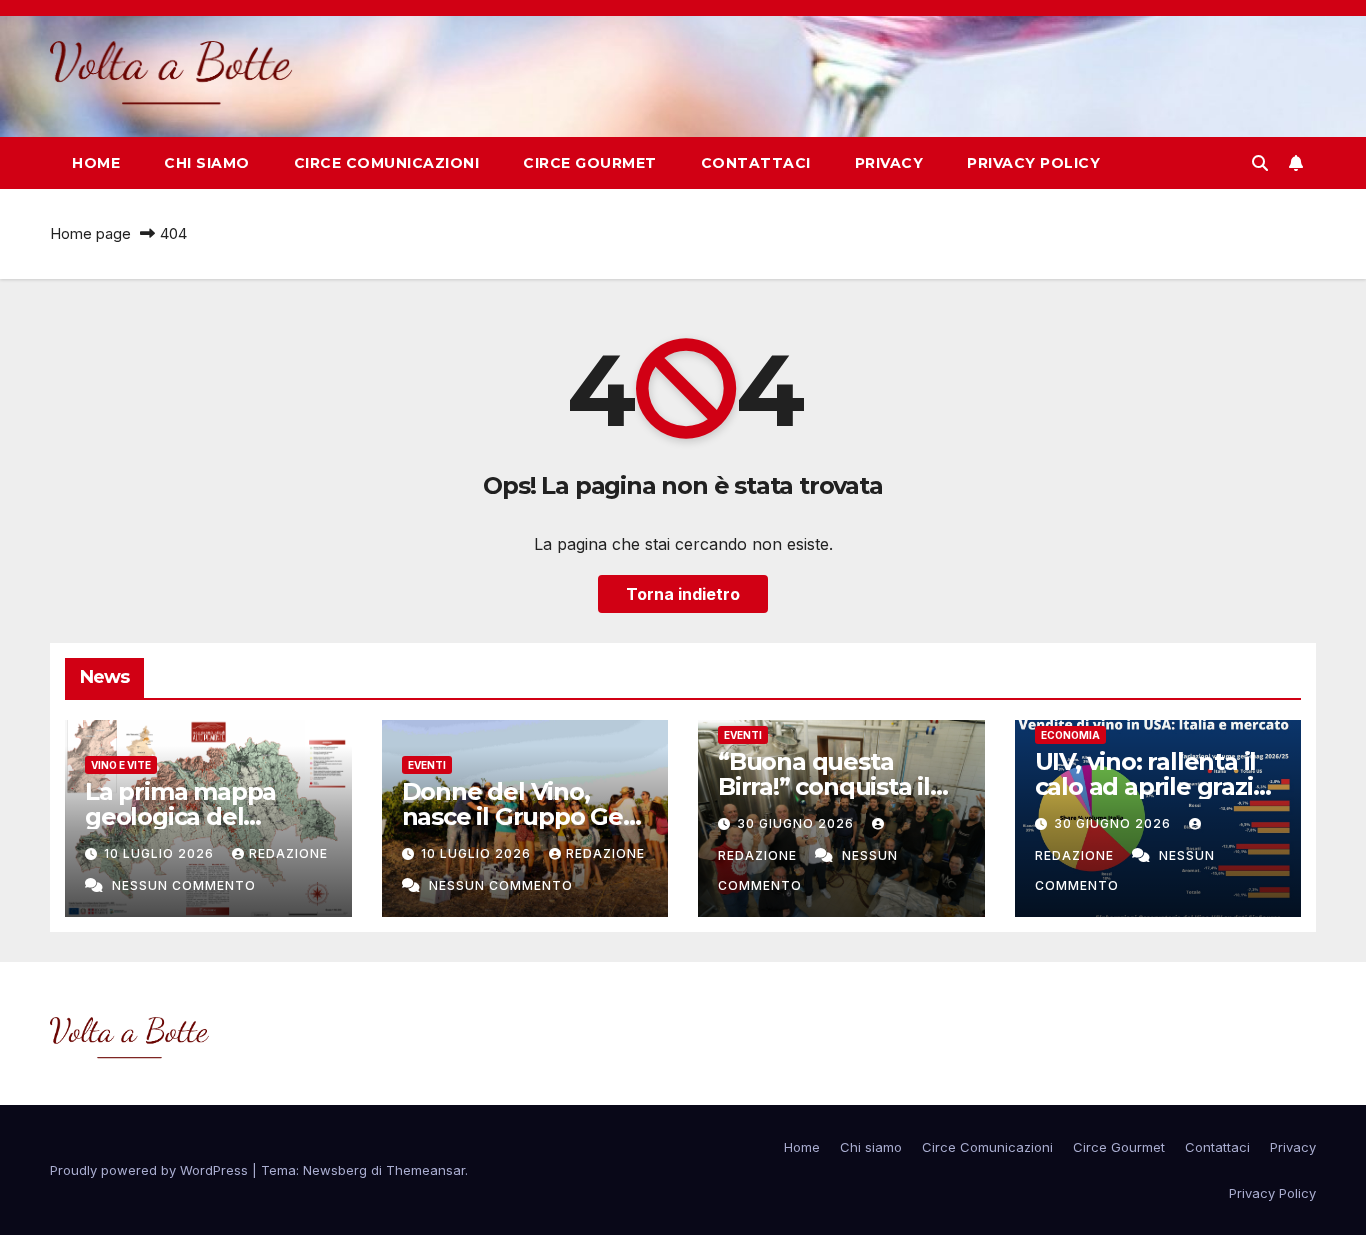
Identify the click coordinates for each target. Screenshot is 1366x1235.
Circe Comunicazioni (387, 163)
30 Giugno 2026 (797, 823)
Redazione (288, 853)
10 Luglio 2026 (161, 853)
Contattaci (756, 163)
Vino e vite (121, 765)
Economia (1070, 735)
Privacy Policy (1033, 163)
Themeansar (425, 1170)
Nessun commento (184, 885)
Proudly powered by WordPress (151, 1170)
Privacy (889, 163)
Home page (90, 233)
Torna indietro (683, 594)
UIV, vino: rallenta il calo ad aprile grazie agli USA (1151, 786)
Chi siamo (207, 163)
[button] (1260, 163)
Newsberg (335, 1170)
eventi (427, 765)
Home (96, 163)
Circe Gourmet (590, 163)
